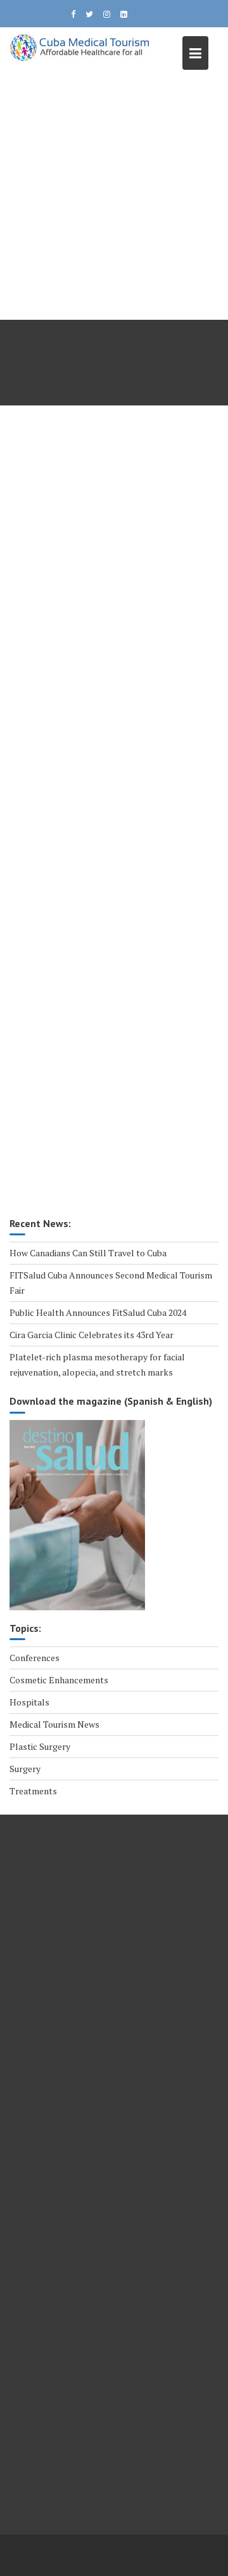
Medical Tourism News (54, 1724)
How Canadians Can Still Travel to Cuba (88, 1253)
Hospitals (29, 1702)
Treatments (33, 1791)
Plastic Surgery (40, 1746)
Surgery (25, 1769)
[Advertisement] (114, 199)
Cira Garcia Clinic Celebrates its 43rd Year (92, 1335)
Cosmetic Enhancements (59, 1680)
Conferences (35, 1658)
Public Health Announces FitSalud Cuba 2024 (98, 1312)
